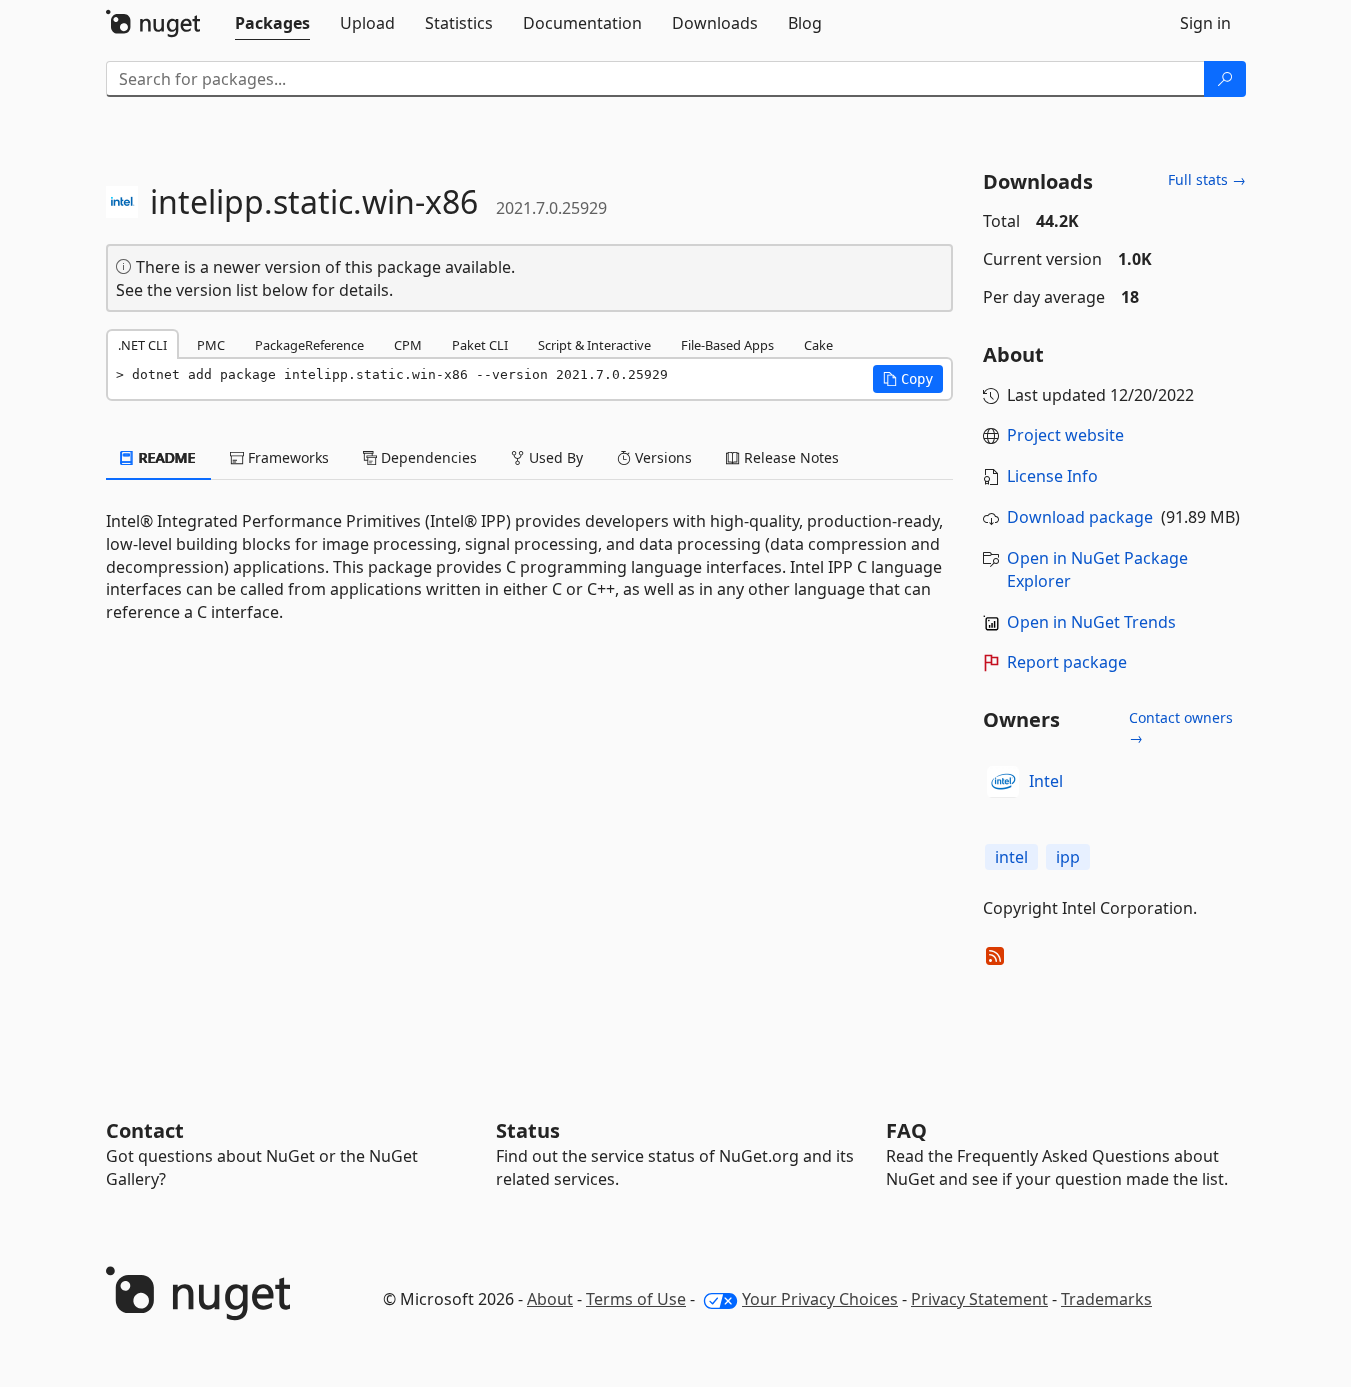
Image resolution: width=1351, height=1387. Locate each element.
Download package (1080, 517)
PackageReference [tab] (309, 345)
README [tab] (165, 457)
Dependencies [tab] (427, 457)
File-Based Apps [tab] (727, 345)
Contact (145, 1130)
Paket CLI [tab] (480, 345)
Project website (1065, 435)
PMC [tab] (211, 345)
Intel (1046, 781)
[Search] (1225, 79)
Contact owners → (1181, 727)
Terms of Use (636, 1299)
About (550, 1299)
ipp (1068, 857)
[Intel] (1003, 782)
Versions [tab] (661, 457)
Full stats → (1207, 179)
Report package (1067, 662)
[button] (908, 379)
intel (1011, 857)
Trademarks (1106, 1299)
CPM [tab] (408, 345)
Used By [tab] (554, 457)
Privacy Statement (979, 1299)
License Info (1052, 476)
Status (528, 1130)
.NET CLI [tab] (142, 345)
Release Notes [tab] (789, 457)
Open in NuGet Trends (1091, 622)
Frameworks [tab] (286, 457)
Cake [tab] (818, 345)
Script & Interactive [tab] (594, 345)
